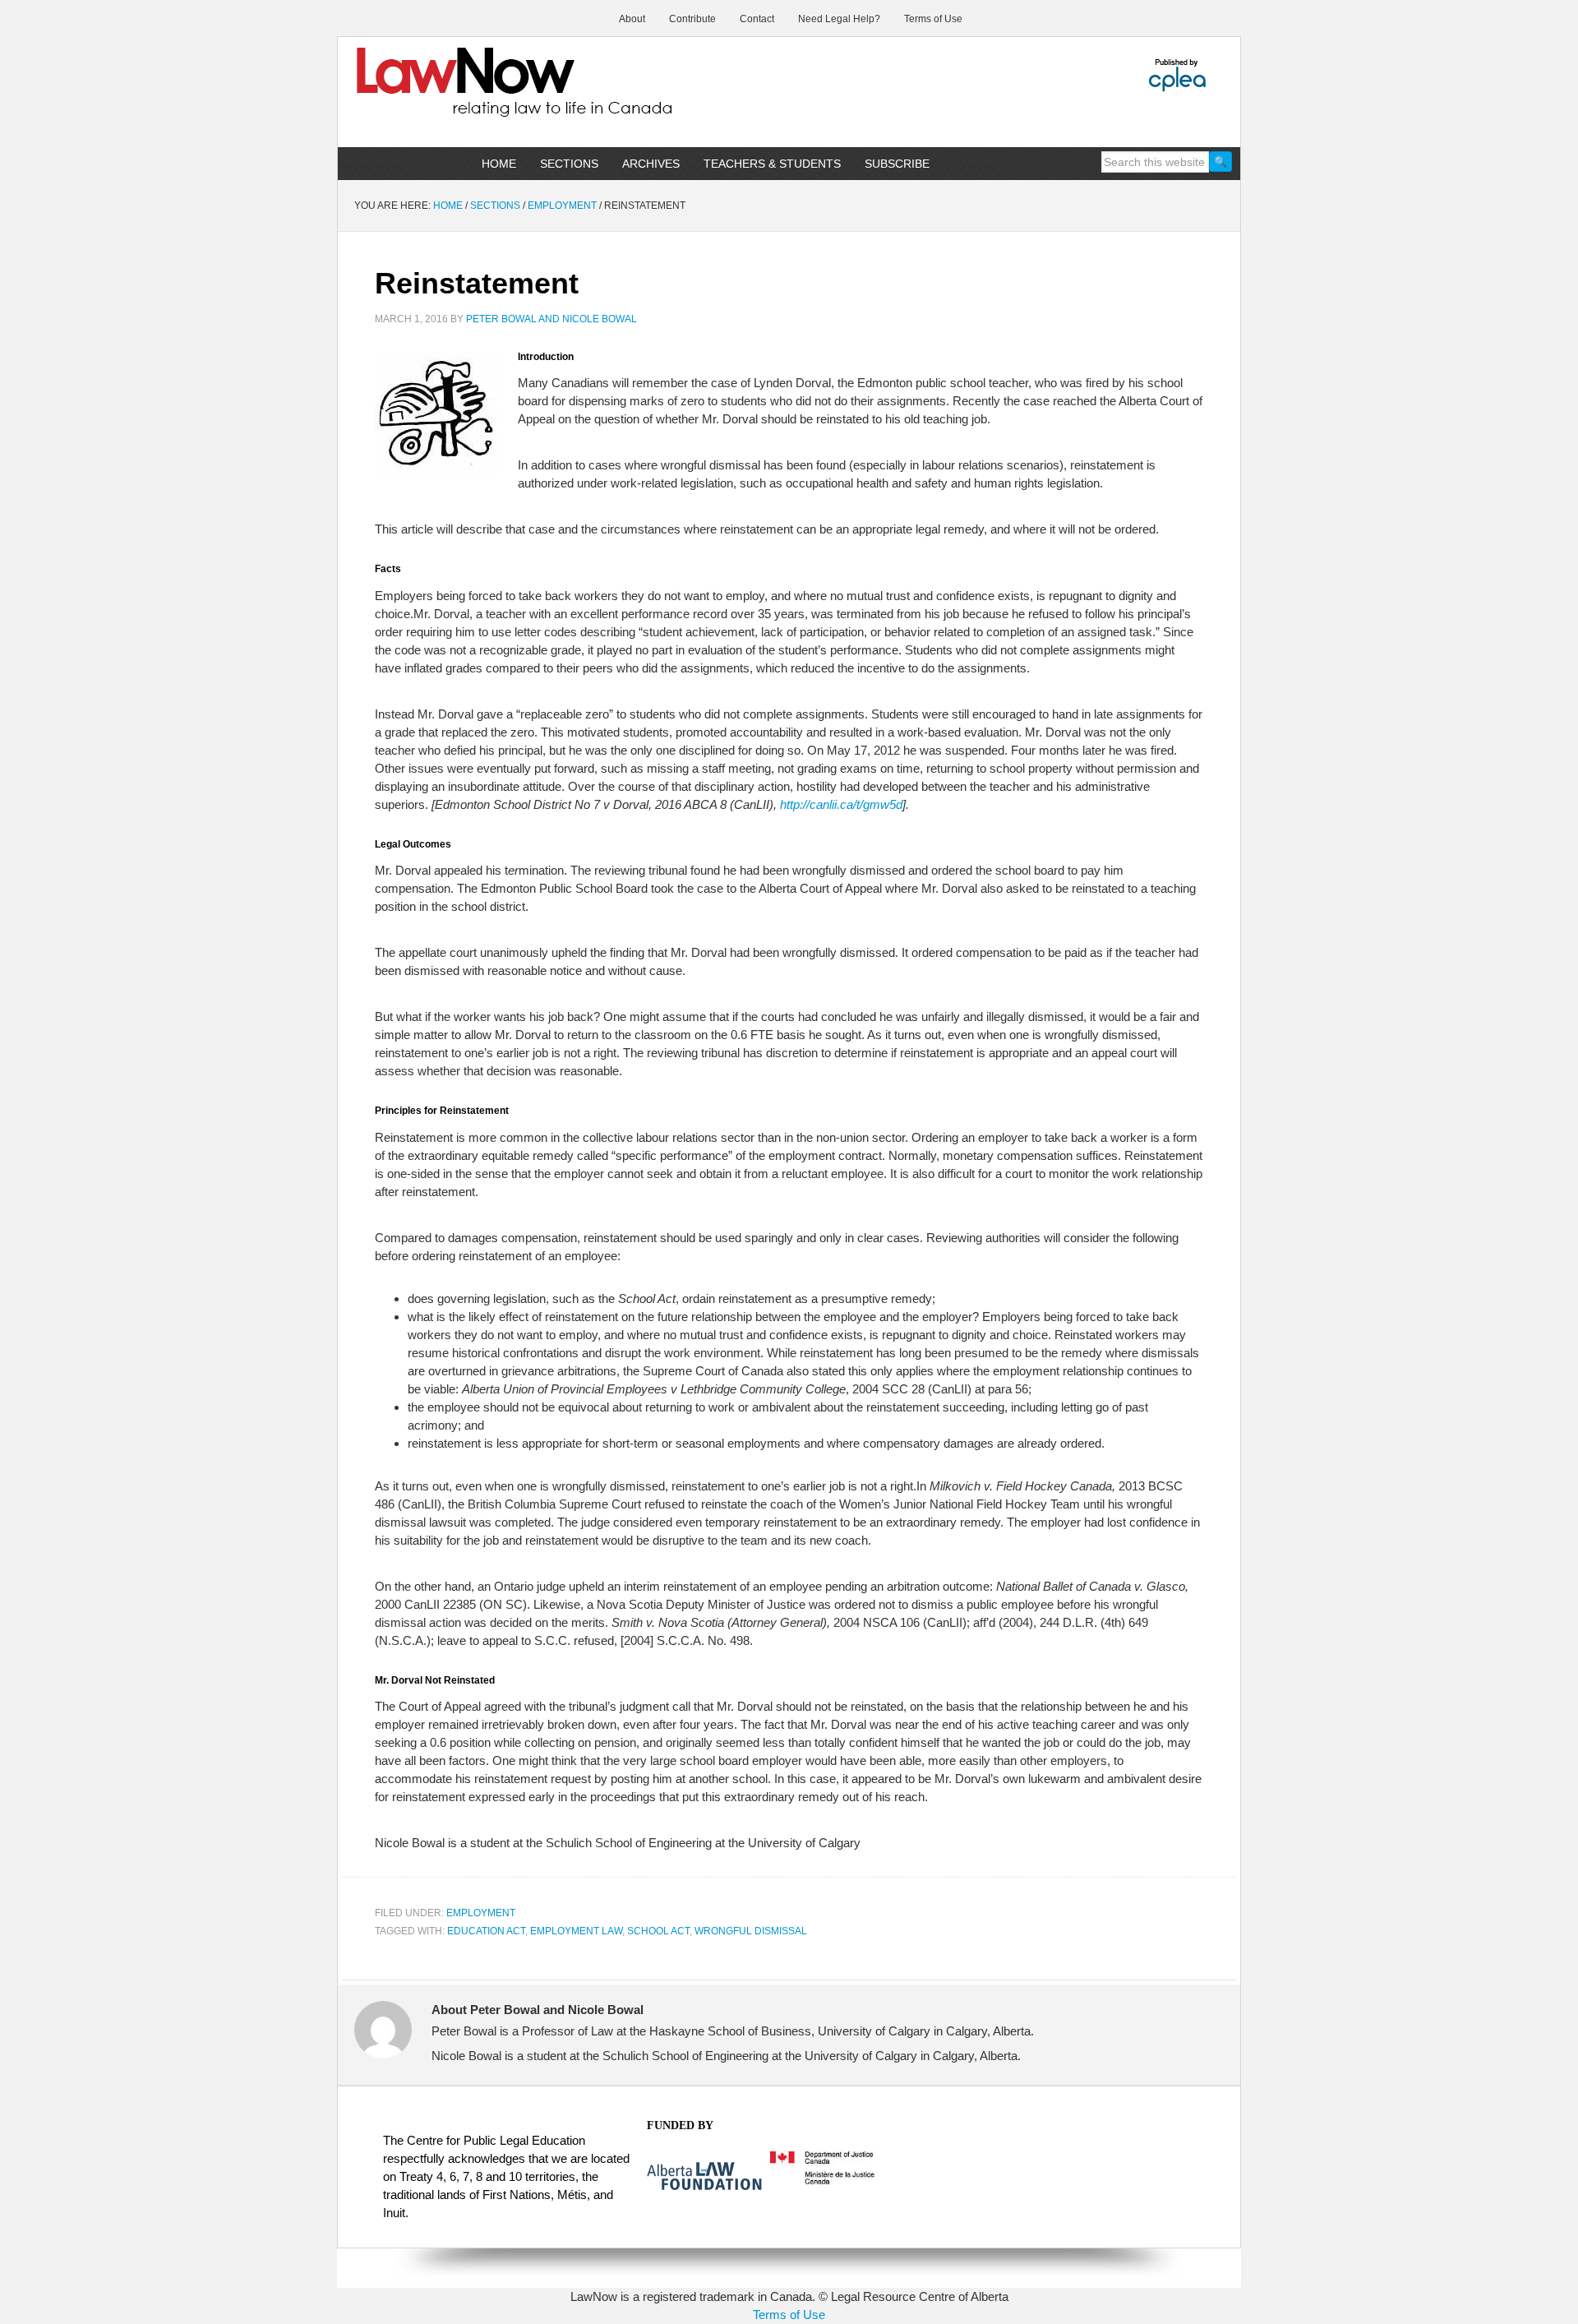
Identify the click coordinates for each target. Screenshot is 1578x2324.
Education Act (486, 1931)
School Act (658, 1931)
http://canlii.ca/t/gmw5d (841, 804)
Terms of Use (789, 2315)
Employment (481, 1913)
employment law (576, 1931)
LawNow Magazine (478, 94)
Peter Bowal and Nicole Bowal (551, 319)
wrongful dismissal (751, 1931)
